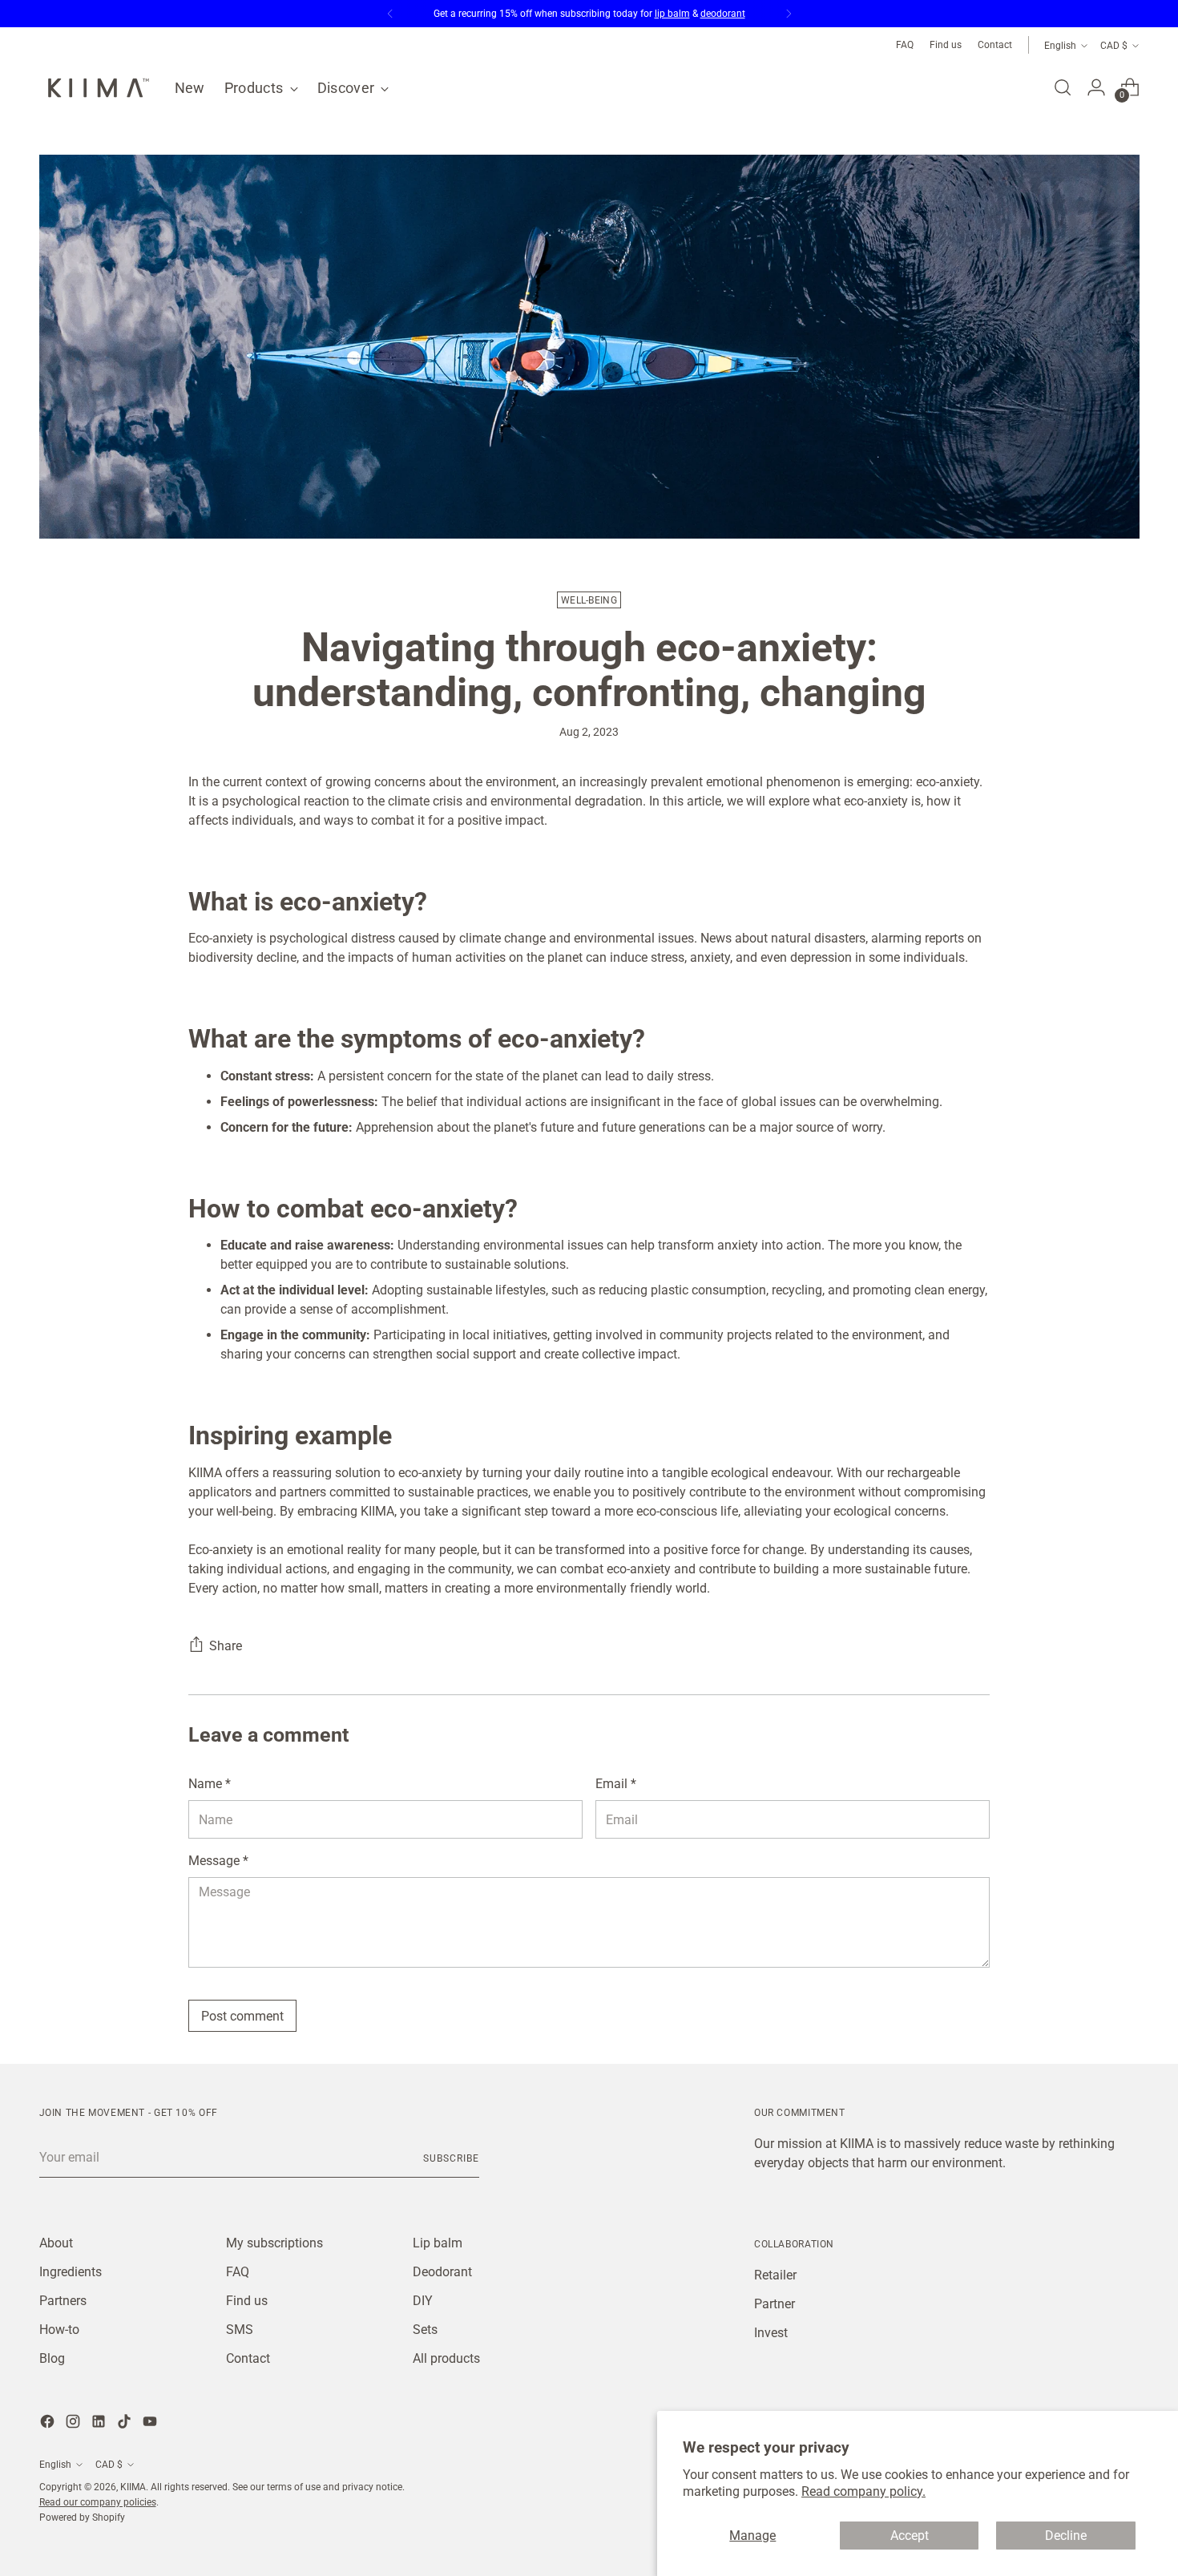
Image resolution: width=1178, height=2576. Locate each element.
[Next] (789, 14)
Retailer (775, 2275)
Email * (616, 1784)
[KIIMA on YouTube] (151, 2424)
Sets (425, 2330)
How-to (59, 2330)
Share (226, 1646)
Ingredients (71, 2272)
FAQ (238, 2272)
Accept (910, 2536)
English (1060, 45)
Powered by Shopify (82, 2517)
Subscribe (451, 2158)
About (56, 2243)
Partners (63, 2301)
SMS (240, 2330)
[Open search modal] (1063, 87)
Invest (771, 2333)
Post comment (242, 2016)
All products (446, 2358)
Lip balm (438, 2243)
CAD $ (1114, 45)
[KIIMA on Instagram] (75, 2424)
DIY (423, 2301)
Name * (210, 1784)
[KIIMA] (95, 88)
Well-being (589, 600)
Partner (775, 2304)
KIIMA (133, 2487)
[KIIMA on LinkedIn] (100, 2424)
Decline (1066, 2536)
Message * (218, 1861)
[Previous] (390, 14)
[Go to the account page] (1096, 87)
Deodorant (442, 2272)
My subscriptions (274, 2243)
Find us (247, 2301)
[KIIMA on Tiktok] (126, 2424)
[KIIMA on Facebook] (49, 2424)
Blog (52, 2358)
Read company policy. (863, 2491)
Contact (248, 2358)
